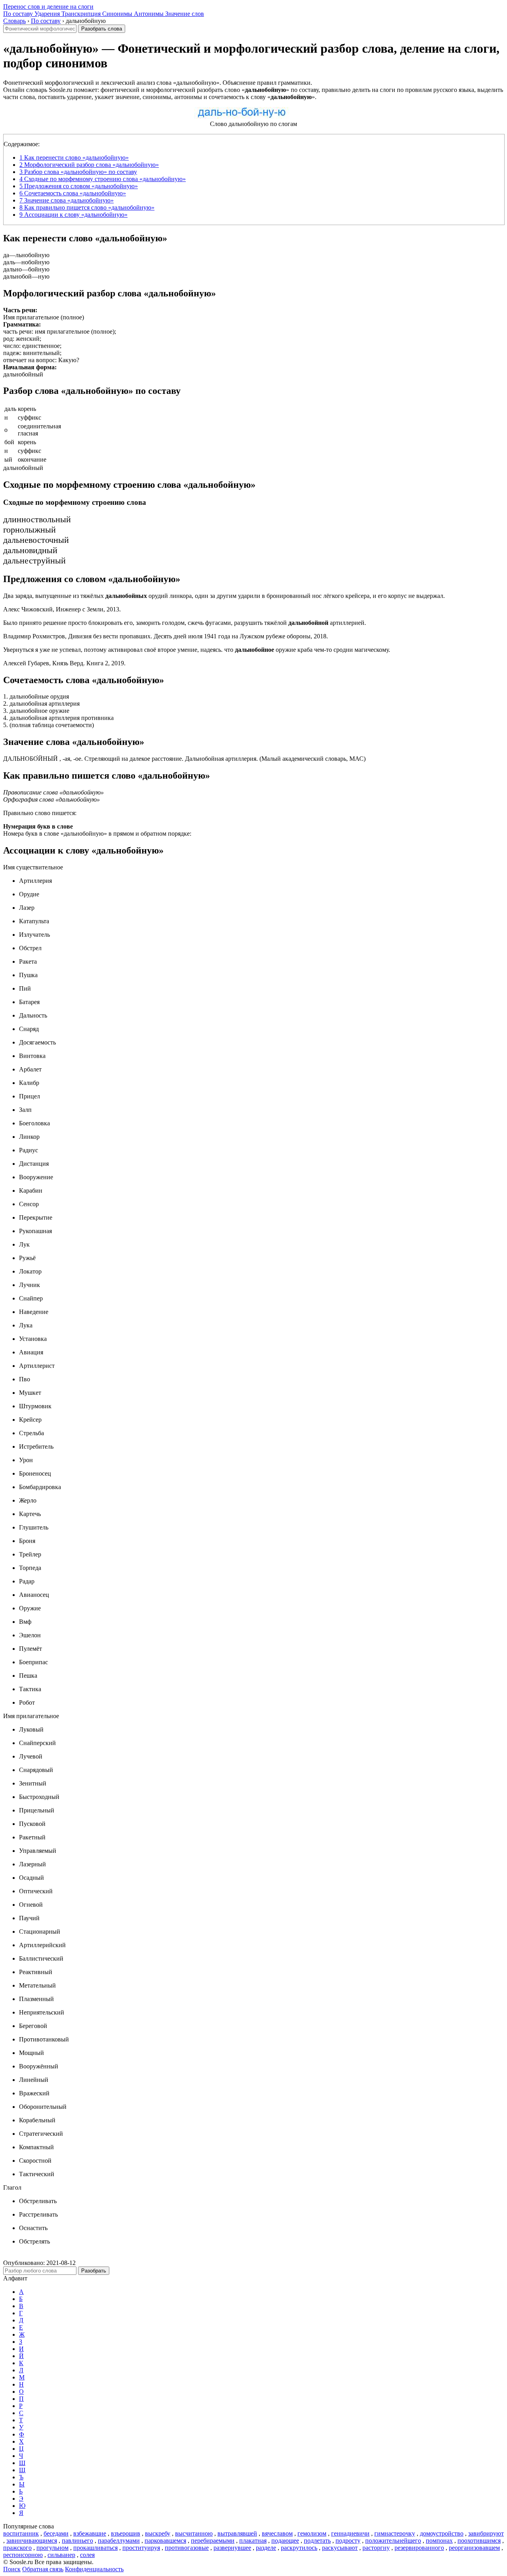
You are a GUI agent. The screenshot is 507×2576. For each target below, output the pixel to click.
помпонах (439, 2541)
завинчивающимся (32, 2541)
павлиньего (77, 2541)
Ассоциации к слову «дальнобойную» (73, 215)
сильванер (61, 2555)
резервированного (419, 2548)
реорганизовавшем (474, 2548)
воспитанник (21, 2533)
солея (87, 2555)
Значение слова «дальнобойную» (67, 200)
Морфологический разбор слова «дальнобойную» (89, 165)
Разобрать (94, 2271)
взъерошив (126, 2533)
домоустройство (442, 2533)
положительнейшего (393, 2541)
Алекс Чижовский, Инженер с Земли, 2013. (62, 609)
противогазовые (187, 2548)
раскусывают (340, 2548)
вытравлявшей (237, 2533)
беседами (56, 2533)
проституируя (141, 2548)
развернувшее (232, 2548)
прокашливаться (95, 2548)
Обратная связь (43, 2569)
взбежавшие (90, 2533)
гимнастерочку (395, 2533)
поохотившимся (479, 2541)
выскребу (158, 2533)
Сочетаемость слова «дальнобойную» (73, 193)
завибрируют (486, 2533)
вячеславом (277, 2533)
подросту (348, 2541)
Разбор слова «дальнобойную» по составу (78, 172)
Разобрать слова (102, 29)
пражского (17, 2548)
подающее (285, 2541)
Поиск (12, 2569)
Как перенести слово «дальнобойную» (74, 158)
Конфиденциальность (94, 2569)
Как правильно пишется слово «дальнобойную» (87, 207)
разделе (266, 2548)
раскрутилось (299, 2548)
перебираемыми (213, 2541)
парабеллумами (119, 2541)
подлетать (317, 2541)
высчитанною (194, 2533)
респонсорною (23, 2555)
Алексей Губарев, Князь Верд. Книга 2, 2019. (64, 663)
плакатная (253, 2541)
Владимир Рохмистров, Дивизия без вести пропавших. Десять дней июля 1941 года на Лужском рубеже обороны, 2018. (166, 636)
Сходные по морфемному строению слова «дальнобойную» (103, 179)
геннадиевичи (350, 2533)
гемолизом (312, 2533)
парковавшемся (165, 2541)
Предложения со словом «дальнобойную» (79, 186)
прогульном (52, 2548)
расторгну (376, 2548)
